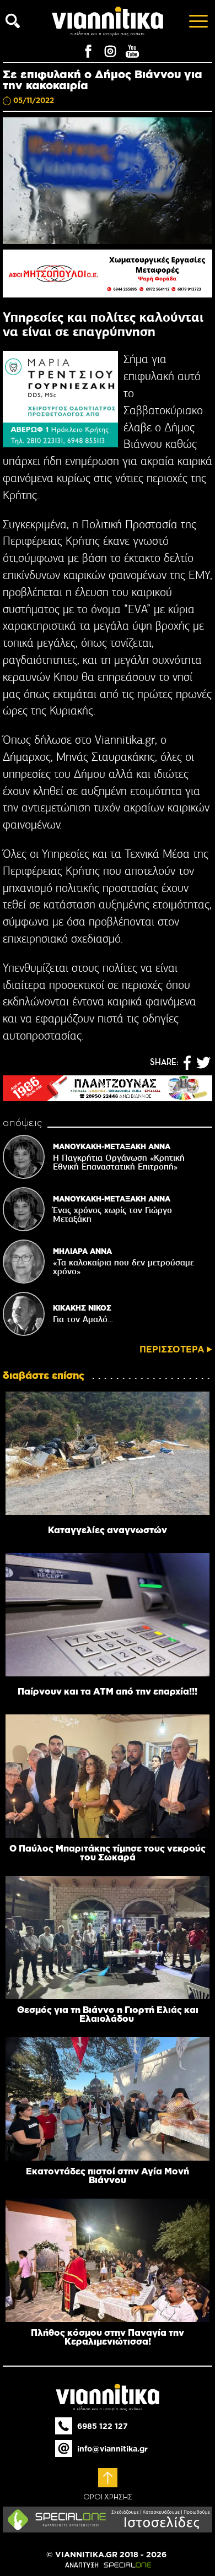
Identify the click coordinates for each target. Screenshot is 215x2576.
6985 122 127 (103, 2426)
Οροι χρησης (108, 2497)
